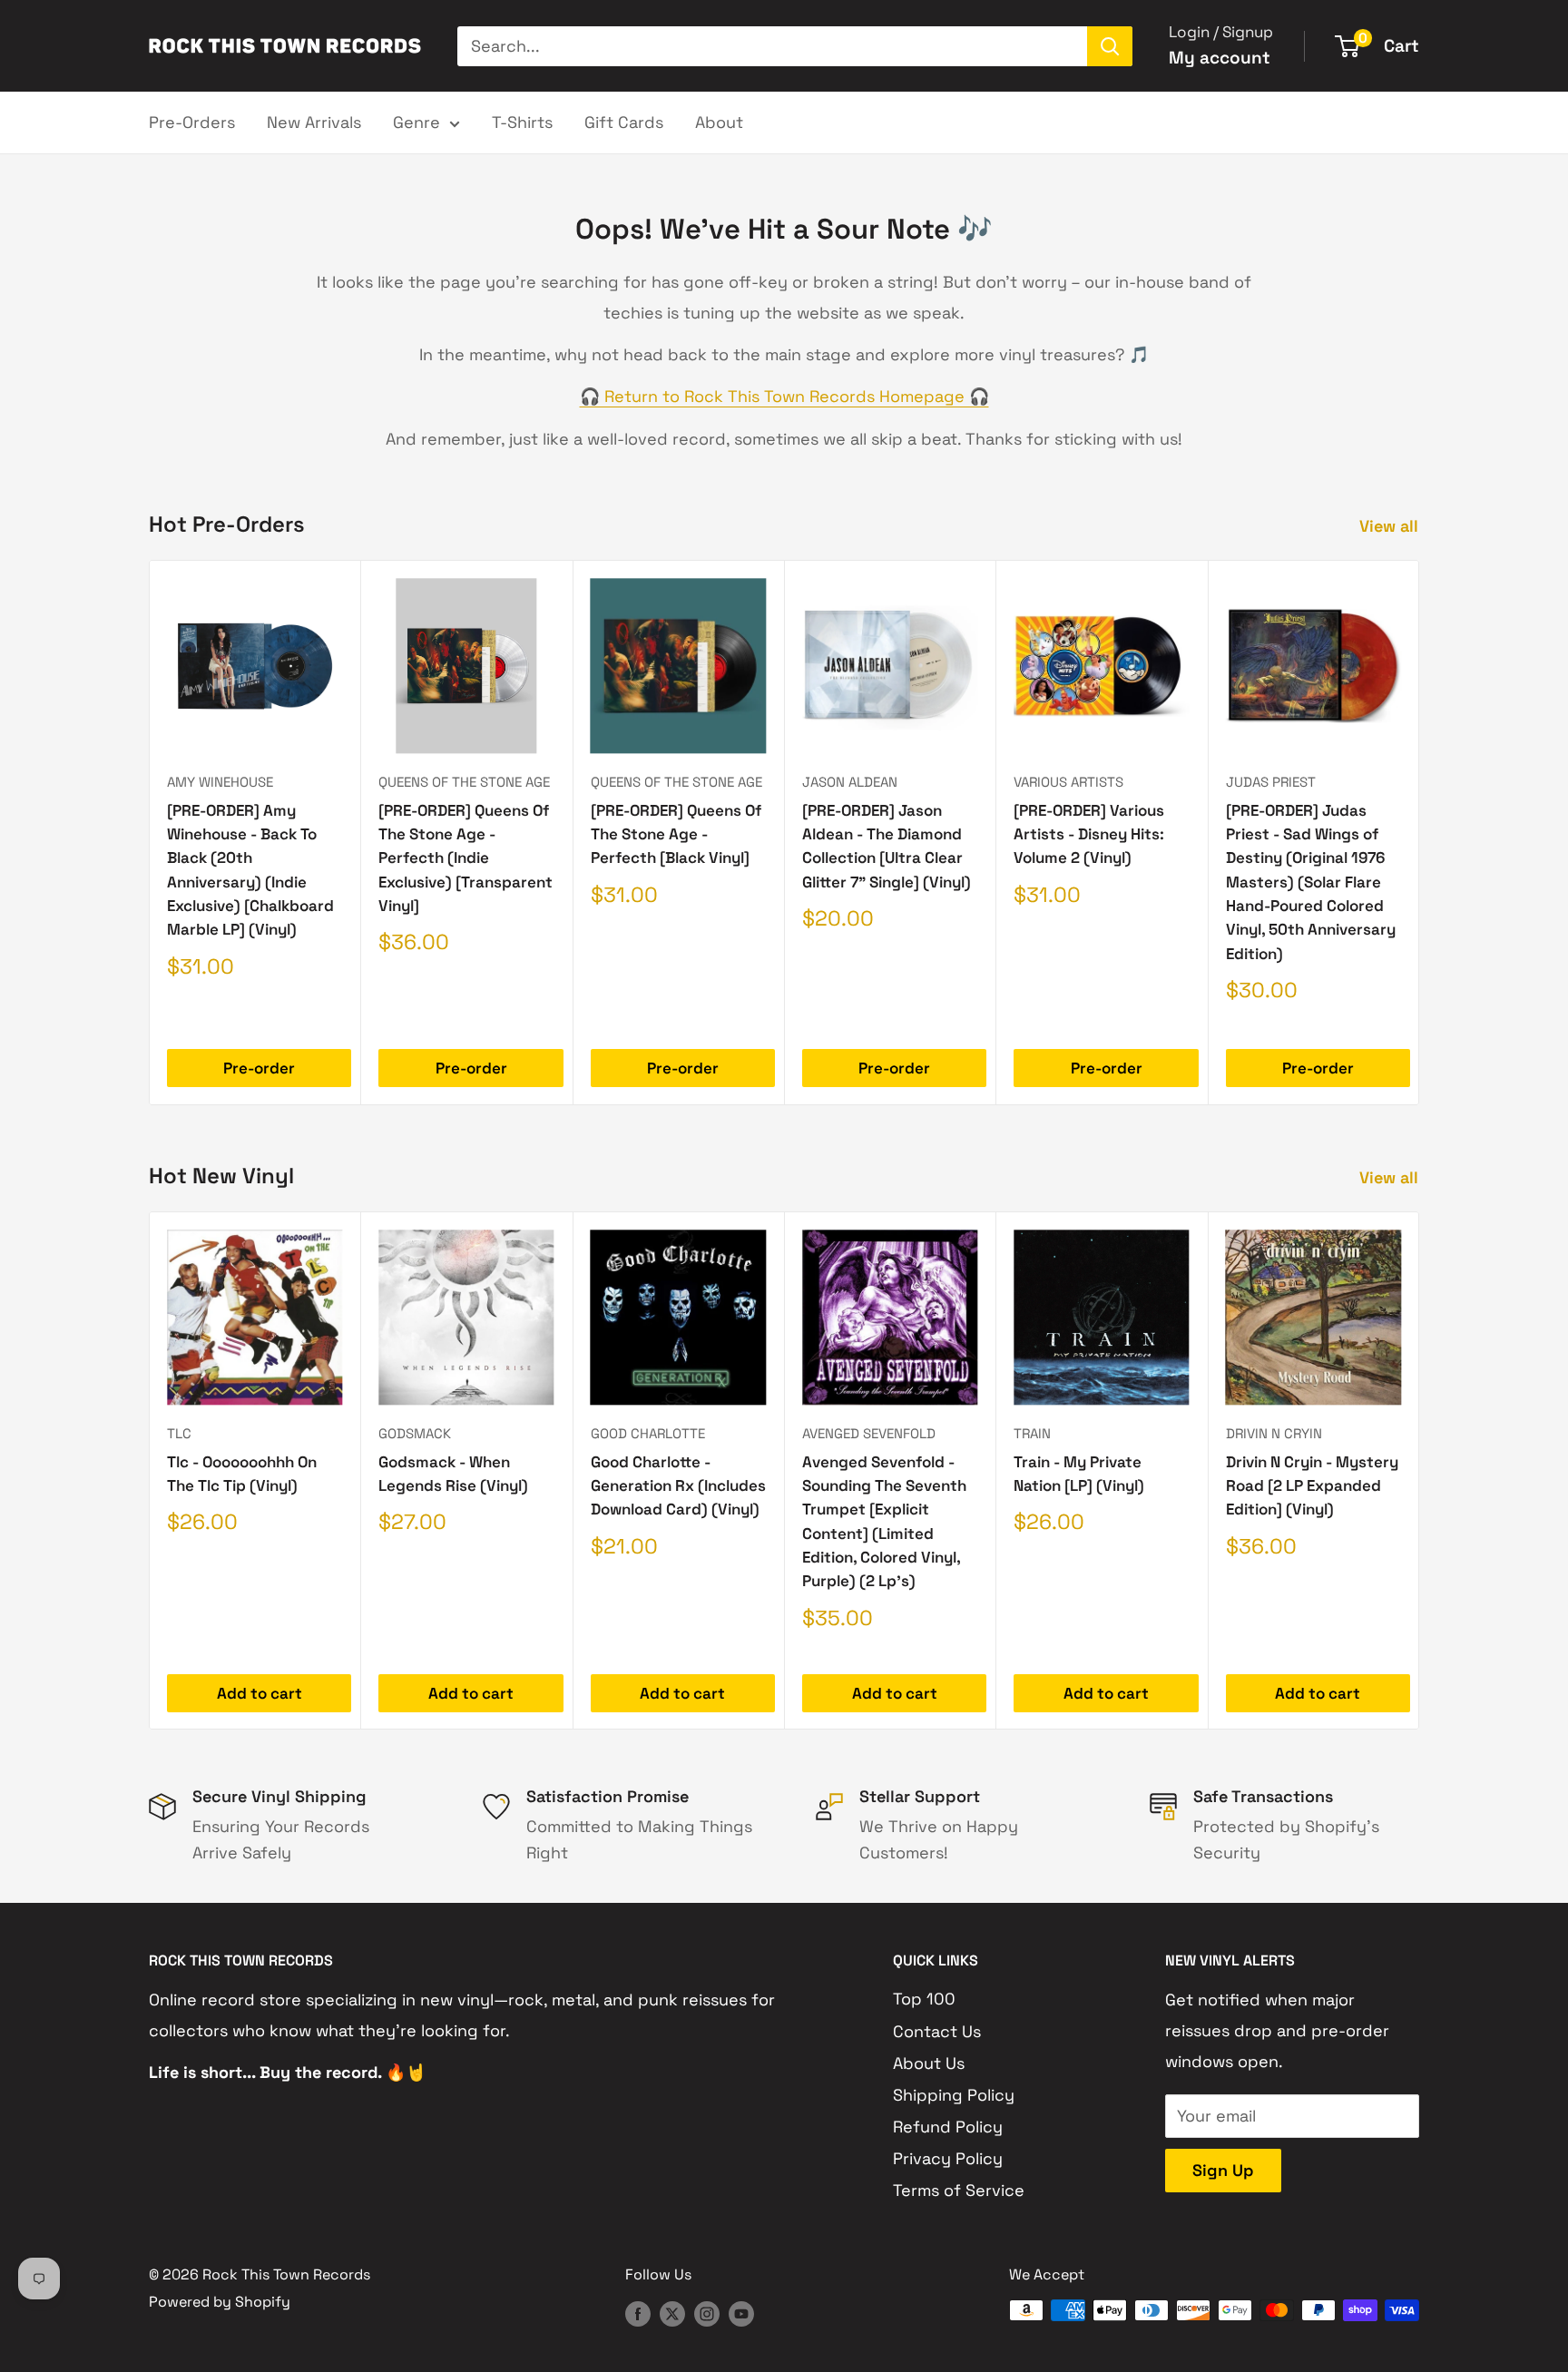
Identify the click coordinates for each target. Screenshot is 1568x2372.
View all (1391, 526)
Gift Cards (624, 122)
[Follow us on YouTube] (741, 2313)
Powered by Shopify (220, 2302)
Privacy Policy (948, 2158)
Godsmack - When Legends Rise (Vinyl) (453, 1473)
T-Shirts (522, 122)
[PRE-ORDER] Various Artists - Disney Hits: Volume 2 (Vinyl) (1089, 834)
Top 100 (924, 1999)
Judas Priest (1271, 782)
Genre (416, 122)
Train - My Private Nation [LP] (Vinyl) (1079, 1473)
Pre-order (259, 1068)
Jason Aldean (850, 782)
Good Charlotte (648, 1433)
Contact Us (937, 2031)
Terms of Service (959, 2190)
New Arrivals (314, 122)
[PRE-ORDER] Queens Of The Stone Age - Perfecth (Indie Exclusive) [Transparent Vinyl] (465, 858)
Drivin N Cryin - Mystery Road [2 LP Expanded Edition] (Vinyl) (1312, 1485)
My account (1220, 58)
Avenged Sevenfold (869, 1433)
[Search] (1110, 46)
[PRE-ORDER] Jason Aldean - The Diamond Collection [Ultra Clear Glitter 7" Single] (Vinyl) (887, 846)
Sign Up (1223, 2170)
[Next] (1420, 833)
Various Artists (1068, 782)
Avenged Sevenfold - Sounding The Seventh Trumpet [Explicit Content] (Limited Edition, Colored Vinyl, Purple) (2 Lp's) (884, 1521)
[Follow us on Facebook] (638, 2313)
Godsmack (415, 1433)
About (719, 122)
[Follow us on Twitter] (672, 2313)
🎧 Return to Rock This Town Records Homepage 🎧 (784, 396)
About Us (929, 2063)
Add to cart (260, 1692)
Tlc (179, 1433)
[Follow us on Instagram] (707, 2313)
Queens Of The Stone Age (464, 782)
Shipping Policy (954, 2095)
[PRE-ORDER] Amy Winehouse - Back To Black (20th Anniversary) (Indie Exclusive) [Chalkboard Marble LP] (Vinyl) (250, 870)
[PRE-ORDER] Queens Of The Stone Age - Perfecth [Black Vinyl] (676, 834)
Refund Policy (948, 2127)
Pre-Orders (192, 122)
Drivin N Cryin (1274, 1433)
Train (1032, 1433)
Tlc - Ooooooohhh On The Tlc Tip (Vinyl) (242, 1473)
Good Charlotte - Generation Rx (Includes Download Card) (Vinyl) (678, 1485)
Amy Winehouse (220, 782)
